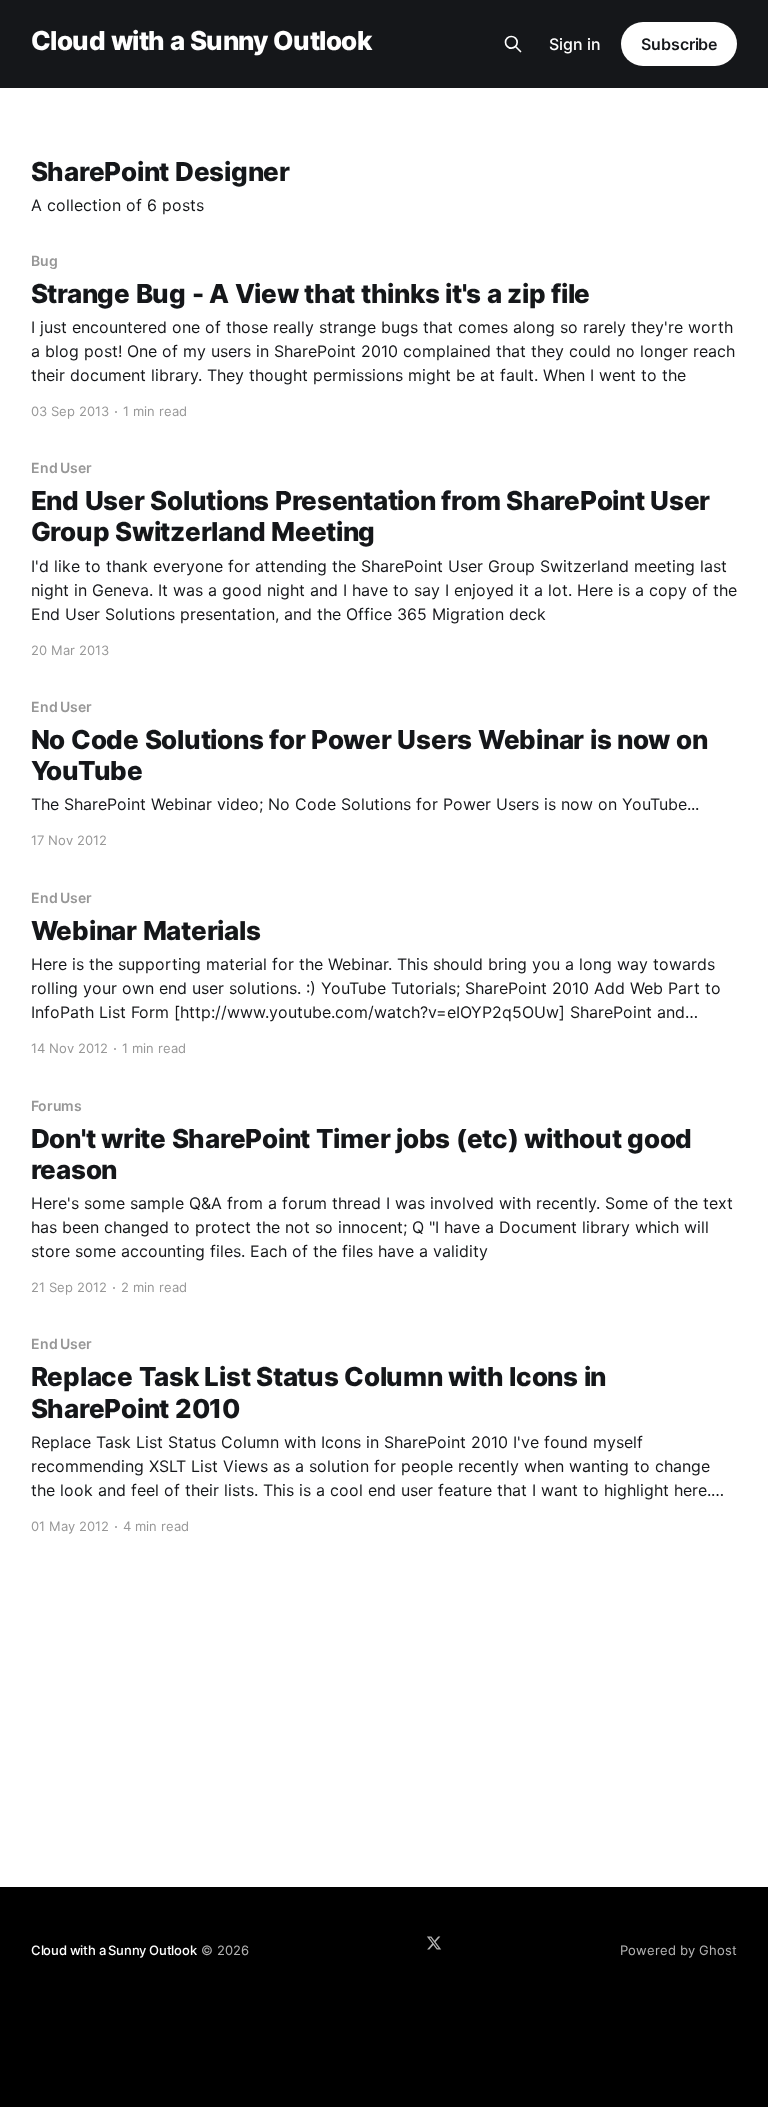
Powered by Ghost (678, 1950)
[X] (434, 1943)
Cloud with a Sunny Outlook (201, 41)
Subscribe (679, 44)
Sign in (575, 44)
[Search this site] (513, 44)
